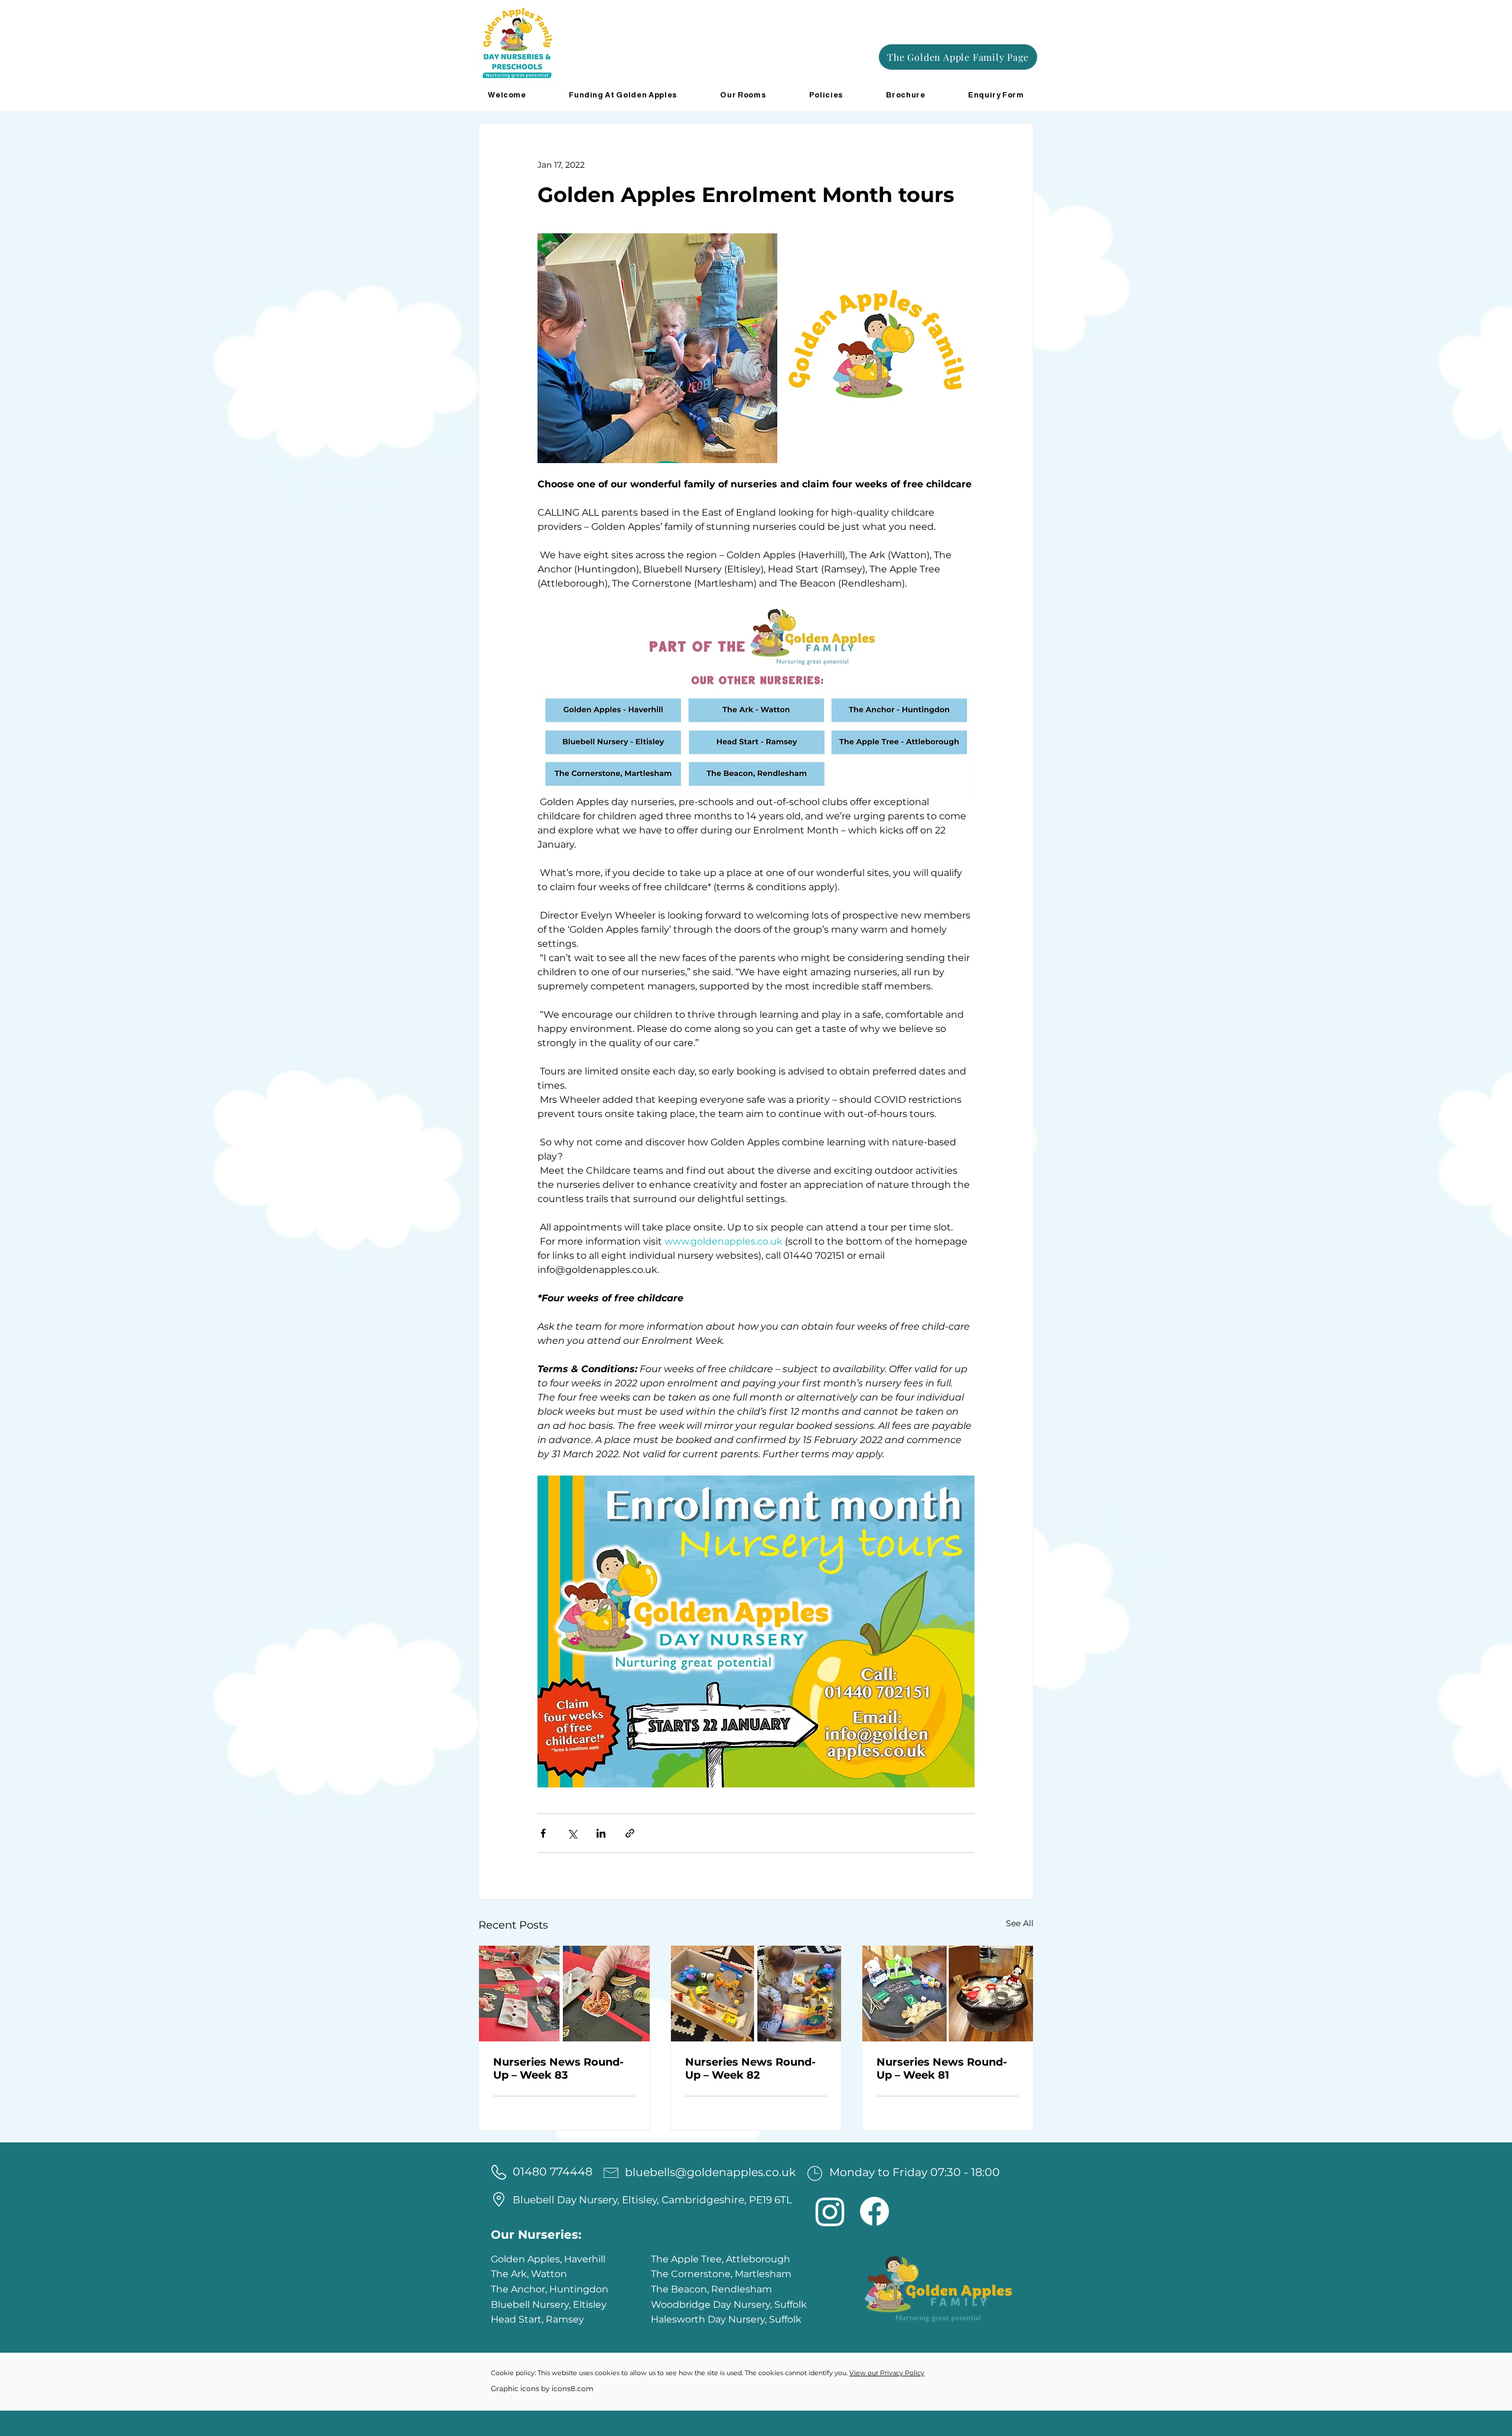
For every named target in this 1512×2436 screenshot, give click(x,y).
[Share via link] (630, 1833)
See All (1020, 1923)
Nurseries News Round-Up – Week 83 (558, 2069)
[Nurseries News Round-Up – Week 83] (564, 1994)
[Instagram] (830, 2211)
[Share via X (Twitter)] (572, 1833)
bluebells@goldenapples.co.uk (710, 2172)
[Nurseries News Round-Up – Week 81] (948, 1994)
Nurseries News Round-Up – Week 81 (942, 2069)
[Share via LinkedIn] (601, 1833)
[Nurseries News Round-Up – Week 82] (756, 1994)
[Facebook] (874, 2211)
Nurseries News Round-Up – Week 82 (750, 2069)
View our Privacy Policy (887, 2373)
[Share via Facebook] (543, 1833)
